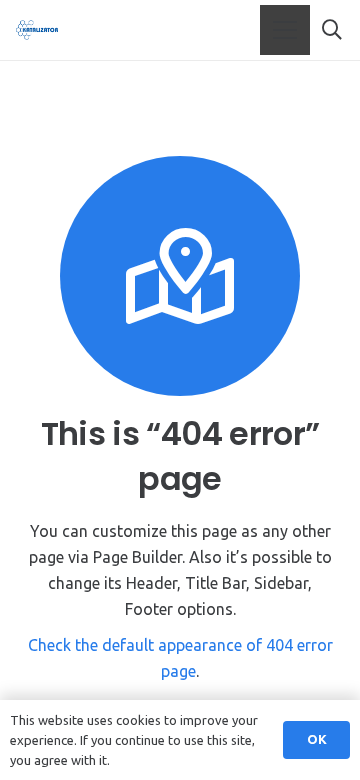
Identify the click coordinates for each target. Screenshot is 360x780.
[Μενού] (285, 30)
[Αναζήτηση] (332, 30)
